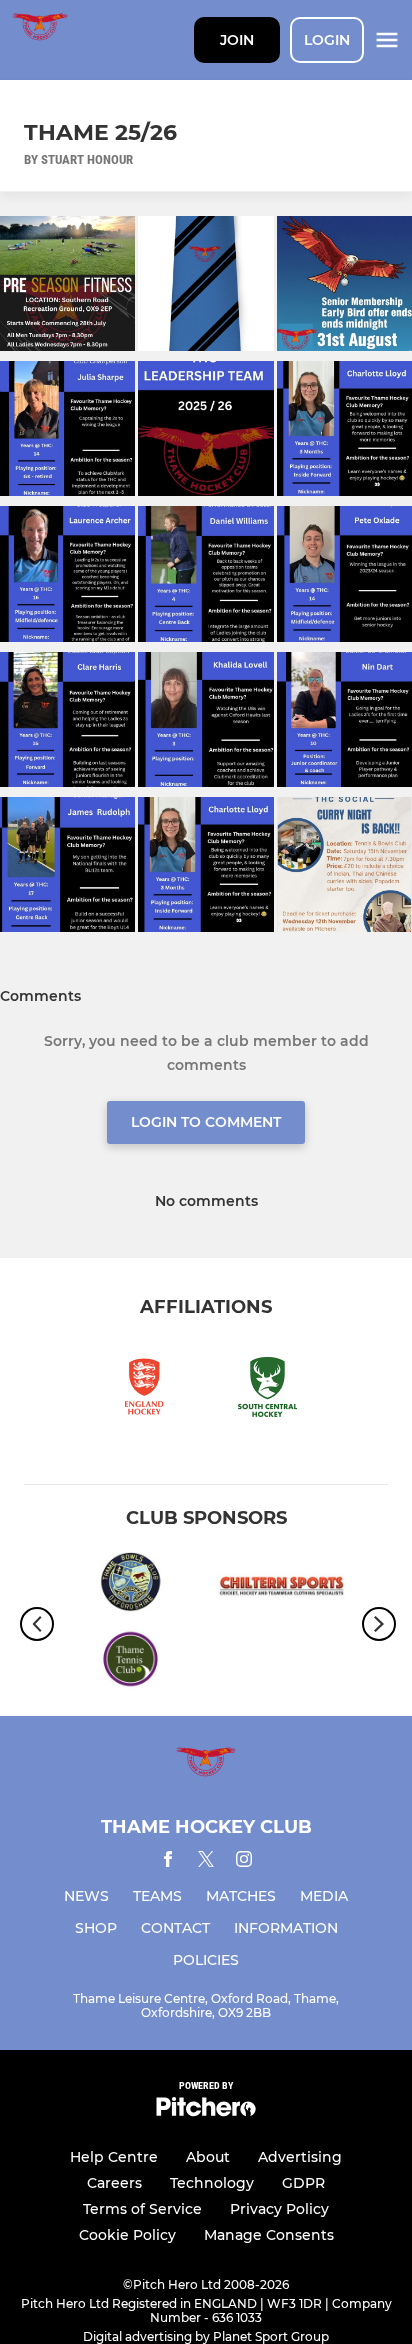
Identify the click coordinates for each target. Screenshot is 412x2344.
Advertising (300, 2157)
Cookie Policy (127, 2235)
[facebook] (168, 1862)
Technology (212, 2183)
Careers (114, 2183)
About (208, 2157)
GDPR (303, 2183)
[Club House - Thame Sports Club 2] (130, 1662)
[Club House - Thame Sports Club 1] (130, 1585)
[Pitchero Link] (206, 2111)
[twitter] (206, 1862)
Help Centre (114, 2157)
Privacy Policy (279, 2209)
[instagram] (244, 1862)
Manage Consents (269, 2235)
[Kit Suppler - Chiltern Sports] (281, 1585)
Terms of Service (142, 2209)
